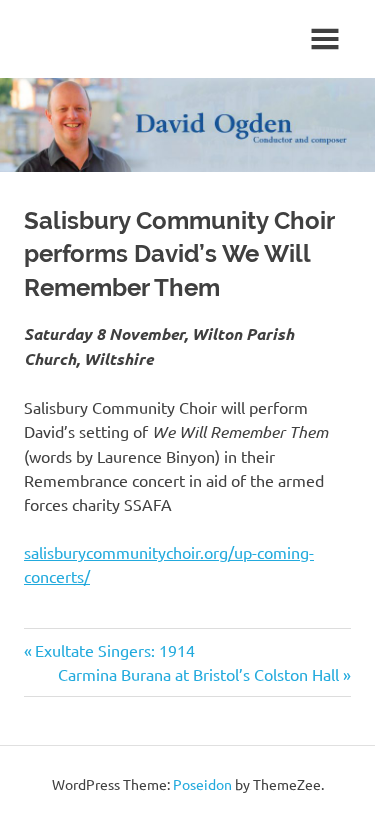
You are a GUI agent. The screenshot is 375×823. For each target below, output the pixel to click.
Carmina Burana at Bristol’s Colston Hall (198, 674)
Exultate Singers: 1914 (115, 650)
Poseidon (202, 784)
